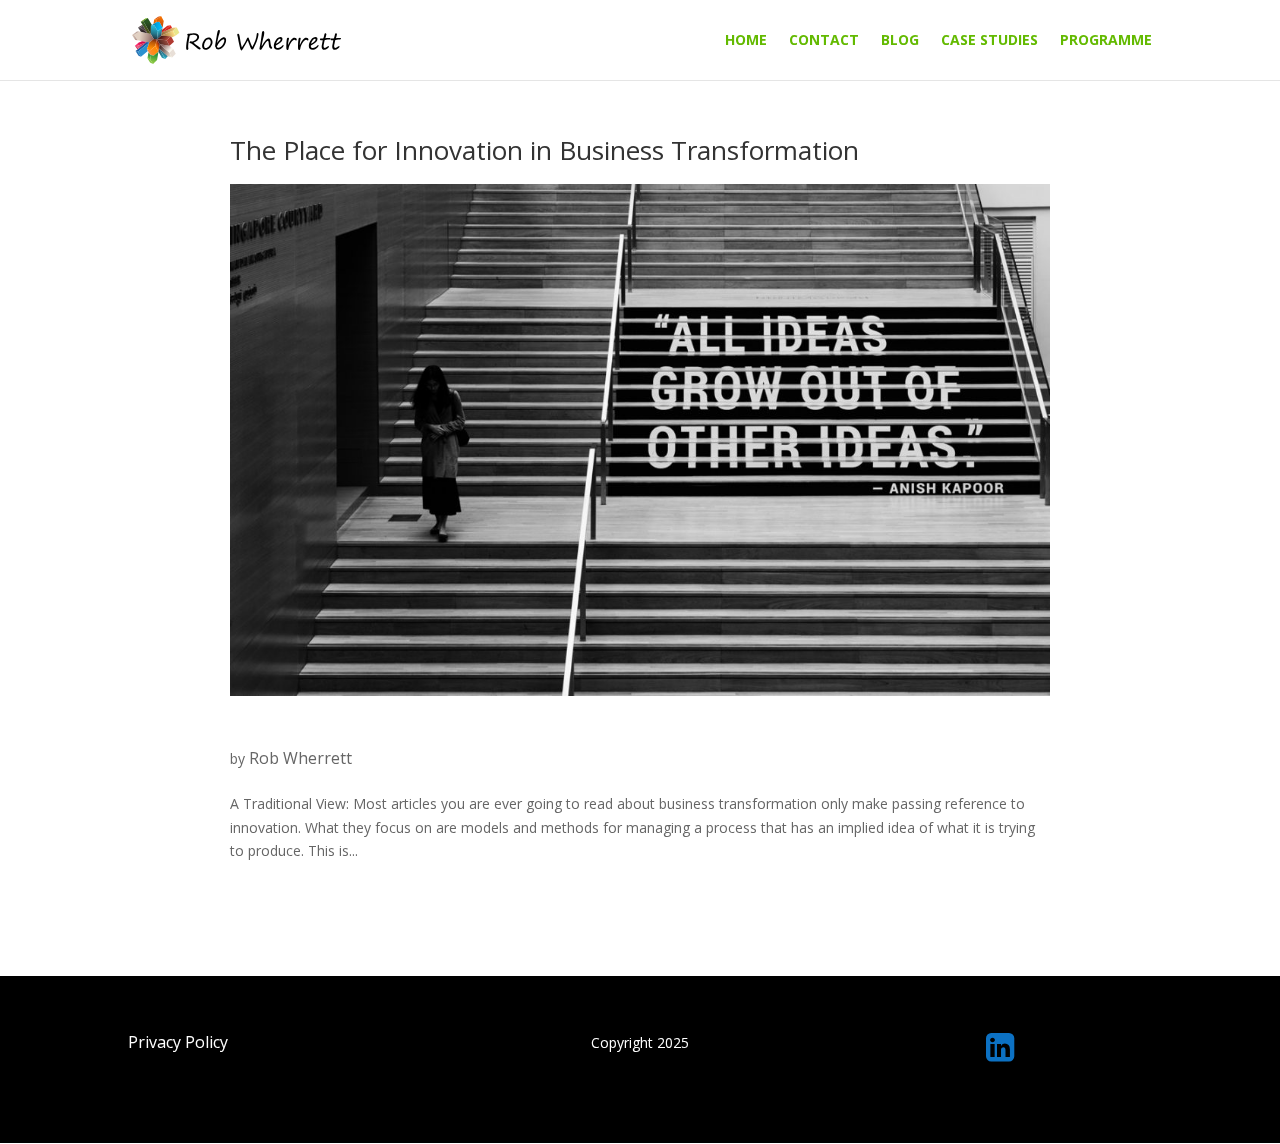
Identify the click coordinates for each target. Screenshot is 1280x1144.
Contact (824, 41)
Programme (1106, 41)
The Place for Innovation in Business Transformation (544, 150)
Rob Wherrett (300, 758)
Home (746, 41)
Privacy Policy (178, 1042)
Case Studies (989, 41)
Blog (900, 41)
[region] (640, 1096)
